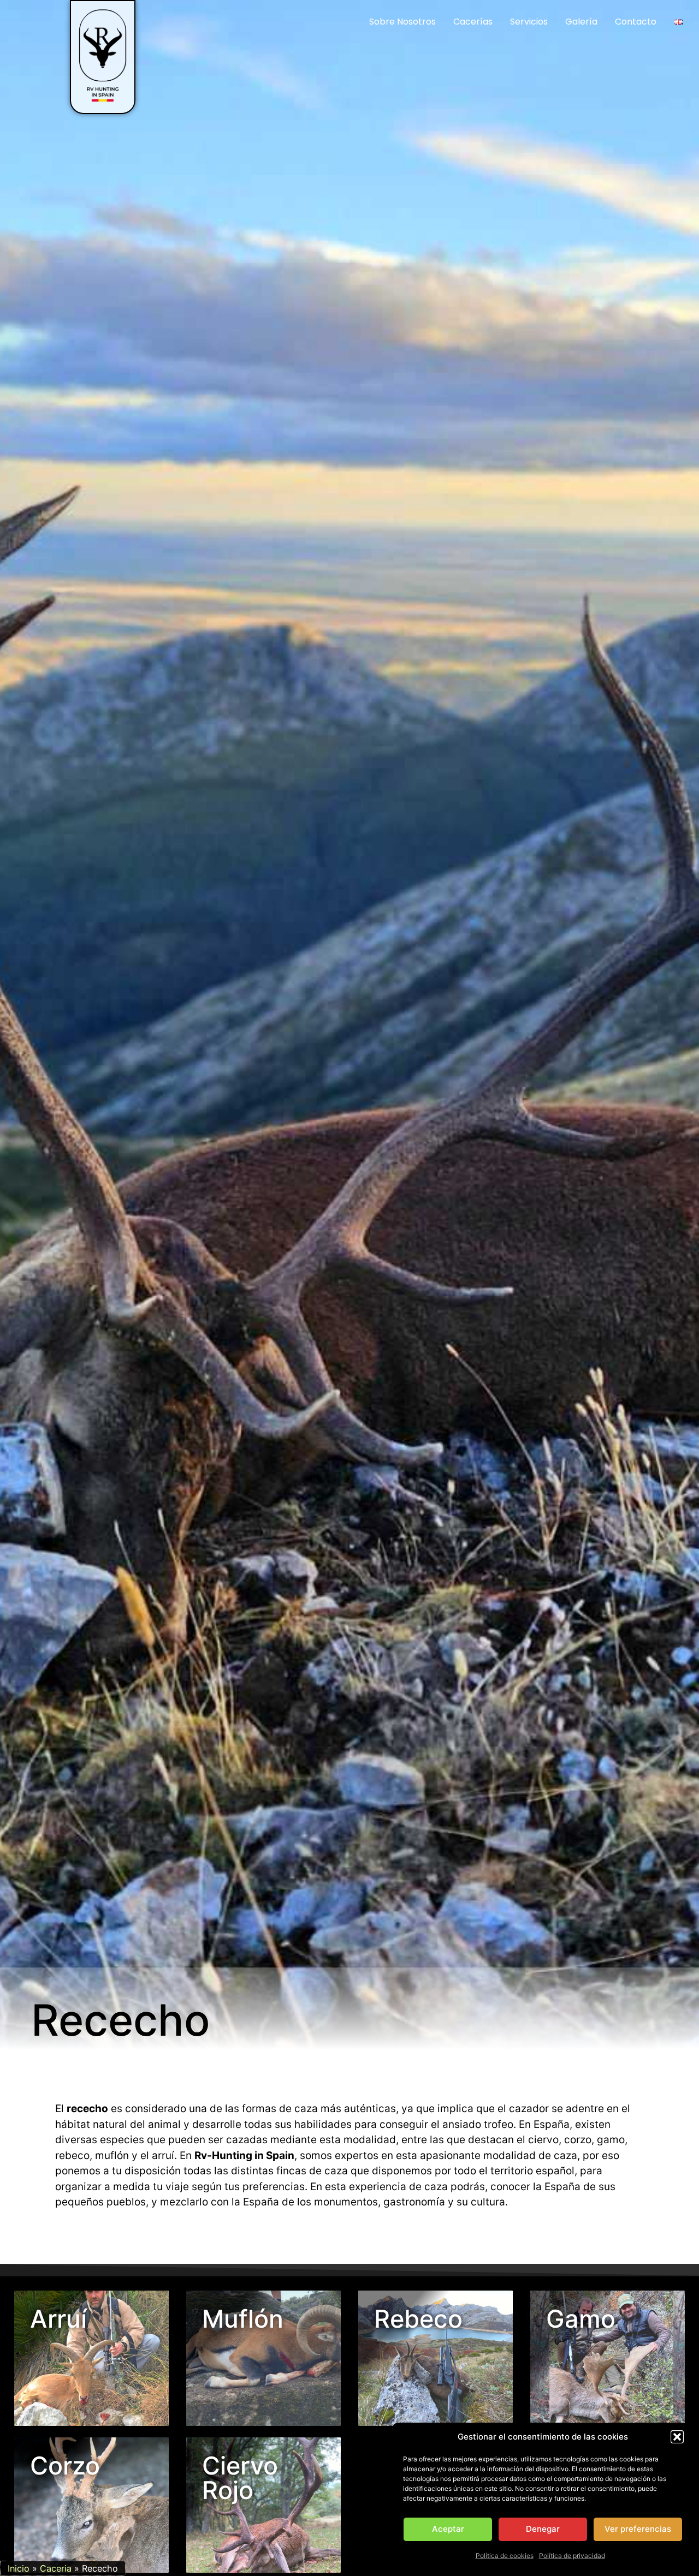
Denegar (543, 2529)
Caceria (56, 2568)
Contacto (636, 22)
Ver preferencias (638, 2529)
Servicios (529, 22)
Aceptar (448, 2529)
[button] (677, 2437)
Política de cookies (505, 2556)
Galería (581, 22)
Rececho (121, 2020)
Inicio (19, 2568)
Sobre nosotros (402, 22)
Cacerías (473, 22)
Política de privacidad (572, 2556)
